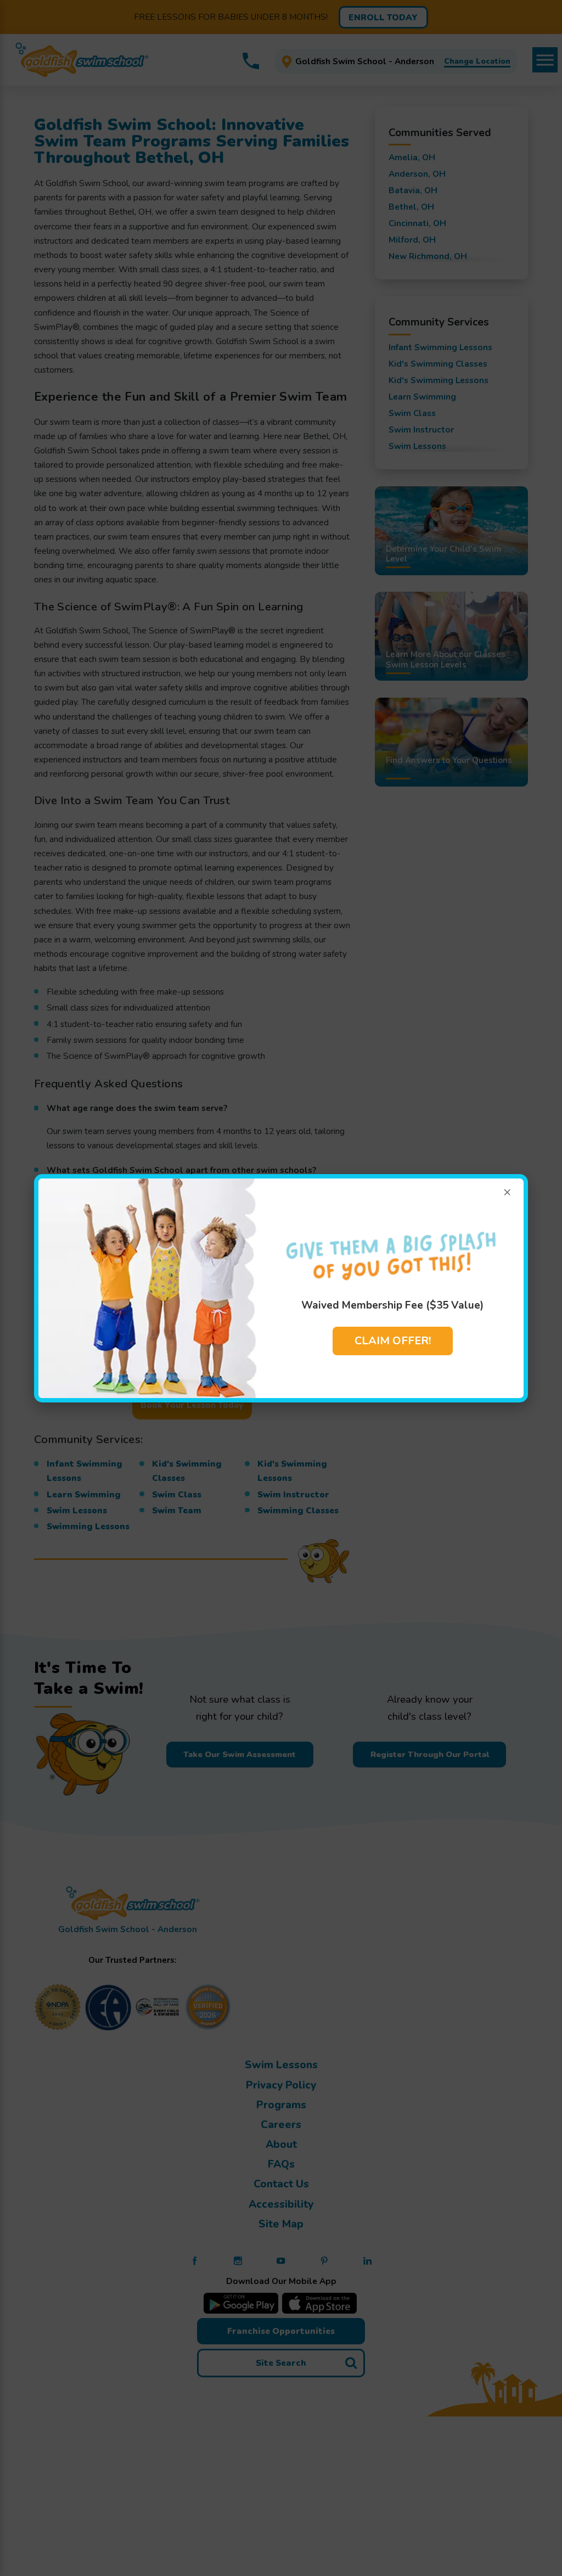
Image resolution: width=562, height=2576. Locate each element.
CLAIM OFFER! (393, 1341)
